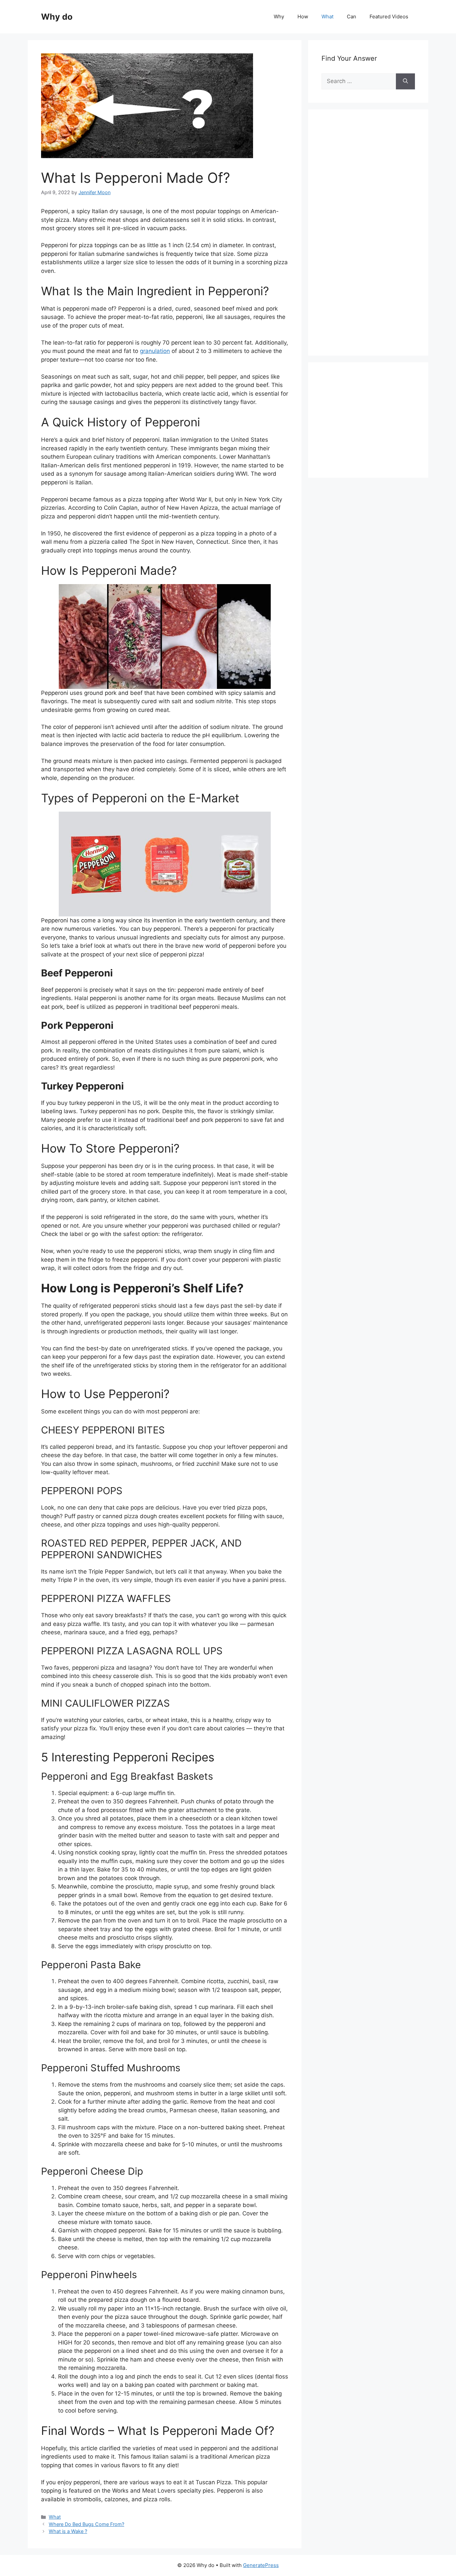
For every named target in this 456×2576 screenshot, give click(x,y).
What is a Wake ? (68, 2531)
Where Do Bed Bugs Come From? (86, 2524)
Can (352, 17)
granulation (155, 351)
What (327, 17)
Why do (57, 17)
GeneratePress (261, 2565)
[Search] (405, 81)
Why (279, 17)
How (303, 17)
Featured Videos (389, 17)
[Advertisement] (372, 240)
